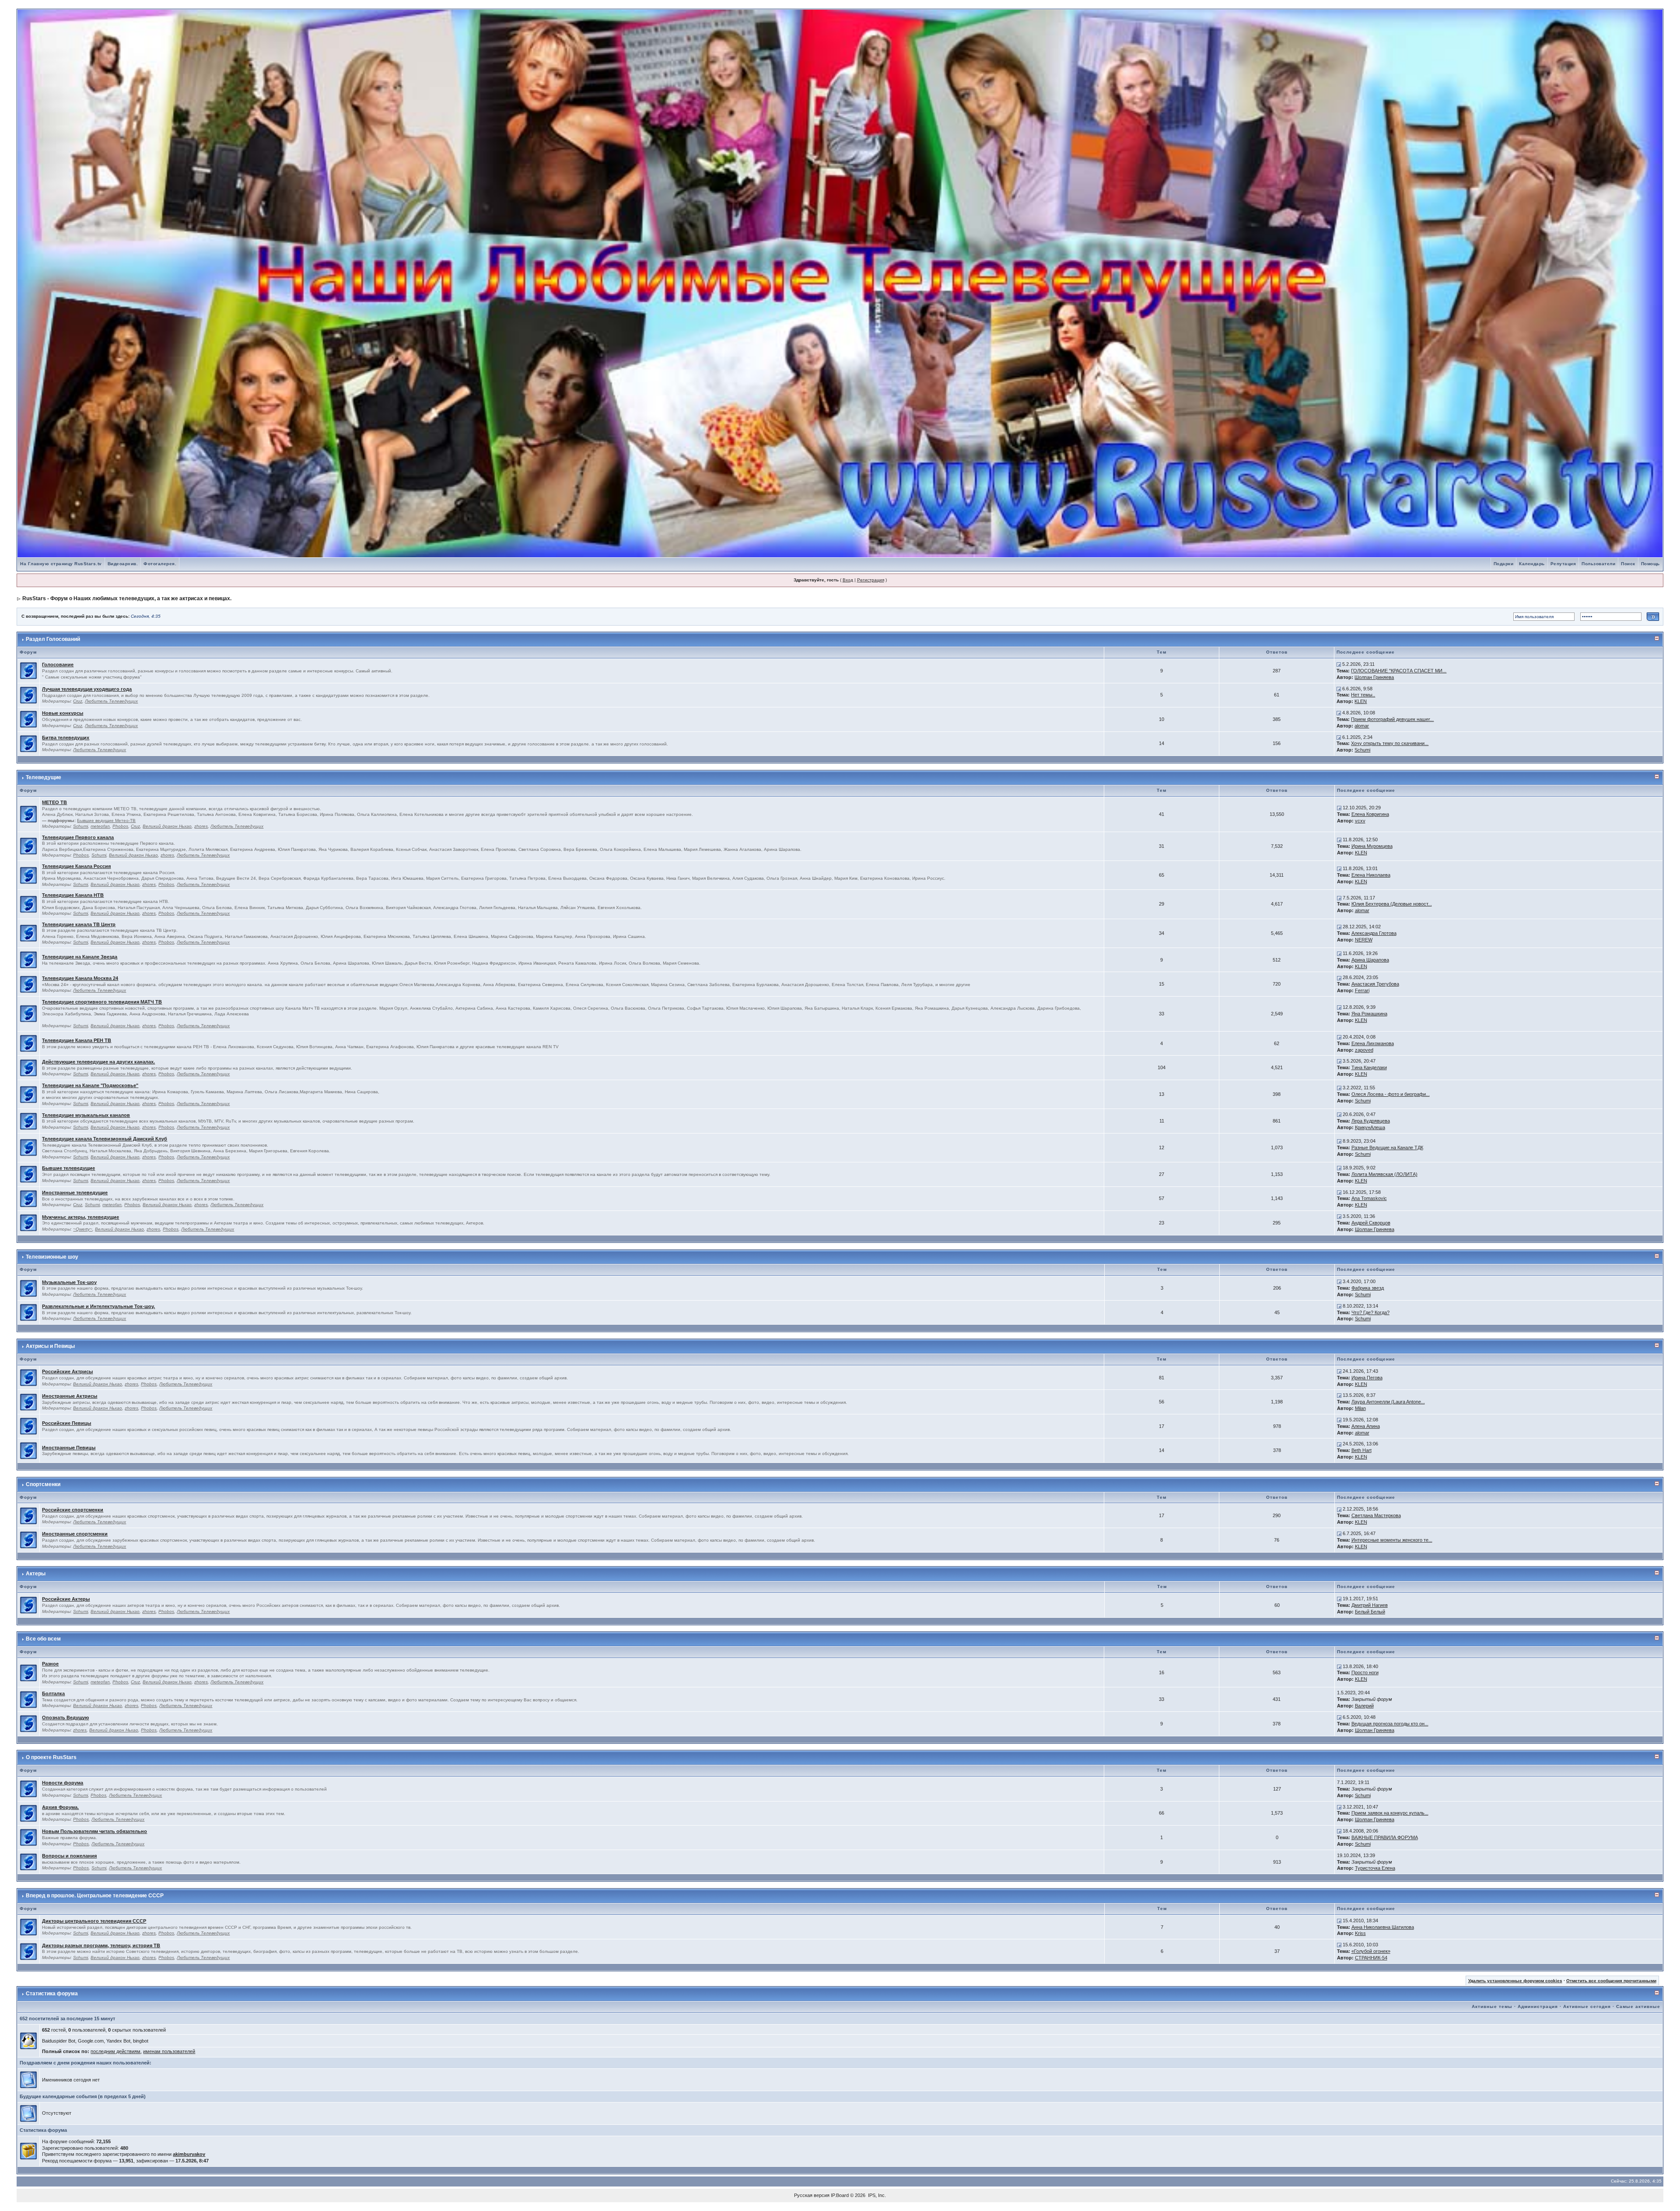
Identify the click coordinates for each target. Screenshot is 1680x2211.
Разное (50, 1664)
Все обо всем (43, 1639)
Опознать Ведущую (65, 1718)
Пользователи (1598, 564)
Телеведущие (44, 777)
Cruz (78, 701)
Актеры (36, 1574)
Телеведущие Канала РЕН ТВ (77, 1040)
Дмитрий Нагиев (1370, 1605)
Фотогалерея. (160, 564)
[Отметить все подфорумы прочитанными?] (28, 814)
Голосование (58, 665)
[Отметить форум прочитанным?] (28, 670)
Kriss (1360, 1933)
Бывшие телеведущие (68, 1168)
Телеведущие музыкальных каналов (86, 1115)
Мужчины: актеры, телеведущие (80, 1217)
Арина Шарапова (1370, 960)
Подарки (1504, 564)
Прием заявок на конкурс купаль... (1390, 1813)
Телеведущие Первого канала (78, 837)
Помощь (1650, 564)
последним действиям (115, 2051)
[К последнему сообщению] (1339, 664)
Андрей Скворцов (1371, 1223)
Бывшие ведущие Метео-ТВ (106, 820)
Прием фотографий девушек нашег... (1392, 719)
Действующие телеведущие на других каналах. (98, 1062)
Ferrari (1362, 990)
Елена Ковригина (1370, 814)
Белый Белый (1370, 1612)
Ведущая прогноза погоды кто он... (1390, 1724)
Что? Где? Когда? (1370, 1312)
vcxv (1360, 821)
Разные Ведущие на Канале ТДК (1387, 1147)
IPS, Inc (876, 2195)
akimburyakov (189, 2154)
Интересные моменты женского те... (1392, 1540)
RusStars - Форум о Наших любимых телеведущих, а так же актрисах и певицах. (127, 598)
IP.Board (840, 2195)
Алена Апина (1366, 1426)
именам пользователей (169, 2051)
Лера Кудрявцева (1371, 1121)
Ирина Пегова (1367, 1378)
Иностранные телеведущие (75, 1193)
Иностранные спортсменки (75, 1534)
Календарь (1532, 564)
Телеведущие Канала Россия (76, 866)
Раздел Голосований (53, 639)
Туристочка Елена (1375, 1868)
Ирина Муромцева (1372, 846)
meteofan (100, 826)
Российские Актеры (66, 1599)
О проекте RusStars (51, 1757)
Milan (1360, 1408)
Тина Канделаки (1369, 1067)
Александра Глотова (1374, 933)
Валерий (1364, 1706)
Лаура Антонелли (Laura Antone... (1388, 1402)
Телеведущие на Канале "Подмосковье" (90, 1085)
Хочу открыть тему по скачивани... (1390, 743)
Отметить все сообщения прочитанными (1611, 1981)
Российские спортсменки (73, 1510)
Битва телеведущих (66, 738)
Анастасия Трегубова (1375, 984)
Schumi (1362, 750)
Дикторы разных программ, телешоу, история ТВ (101, 1945)
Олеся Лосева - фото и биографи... (1391, 1094)
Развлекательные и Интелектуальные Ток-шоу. (98, 1306)
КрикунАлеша (1370, 1127)
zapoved (1364, 1050)
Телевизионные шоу (52, 1257)
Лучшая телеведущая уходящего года (87, 689)
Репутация (1563, 564)
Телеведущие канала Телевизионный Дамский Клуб (105, 1139)
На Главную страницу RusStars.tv (61, 564)
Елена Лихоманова (1373, 1043)
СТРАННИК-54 (1371, 1958)
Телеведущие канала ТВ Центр (79, 924)
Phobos (120, 826)
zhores (201, 826)
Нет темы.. (1363, 695)
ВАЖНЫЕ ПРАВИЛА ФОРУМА (1385, 1837)
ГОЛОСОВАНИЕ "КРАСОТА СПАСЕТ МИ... (1399, 671)
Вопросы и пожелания (69, 1856)
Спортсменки (43, 1484)
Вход (848, 580)
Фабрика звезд (1368, 1288)
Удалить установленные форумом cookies (1515, 1981)
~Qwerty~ (83, 1229)
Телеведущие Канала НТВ (73, 895)
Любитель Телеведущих (111, 701)
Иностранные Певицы (69, 1448)
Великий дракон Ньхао (167, 826)
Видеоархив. (123, 564)
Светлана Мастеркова (1376, 1515)
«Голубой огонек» (1371, 1951)
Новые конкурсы (63, 713)
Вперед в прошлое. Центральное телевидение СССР (95, 1896)
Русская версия (812, 2195)
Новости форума (63, 1783)
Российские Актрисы (67, 1371)
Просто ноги (1365, 1672)
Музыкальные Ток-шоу (69, 1282)
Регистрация (871, 580)
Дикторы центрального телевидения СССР (94, 1921)
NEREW (1364, 940)
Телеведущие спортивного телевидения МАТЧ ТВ (102, 1002)
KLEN (1361, 701)
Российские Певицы (66, 1423)
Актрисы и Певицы (50, 1346)
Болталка (53, 1693)
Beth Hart (1361, 1450)
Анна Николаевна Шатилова (1383, 1927)
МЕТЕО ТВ (54, 802)
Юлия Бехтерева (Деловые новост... (1392, 904)
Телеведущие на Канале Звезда (80, 957)
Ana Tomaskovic (1369, 1198)
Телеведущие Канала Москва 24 (80, 978)
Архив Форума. (60, 1807)
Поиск (1628, 564)
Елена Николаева (1371, 875)
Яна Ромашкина (1369, 1014)
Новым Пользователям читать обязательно (94, 1831)
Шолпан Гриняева (1374, 677)
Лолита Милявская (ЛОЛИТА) (1384, 1174)
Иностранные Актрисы (70, 1396)
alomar (1362, 726)
